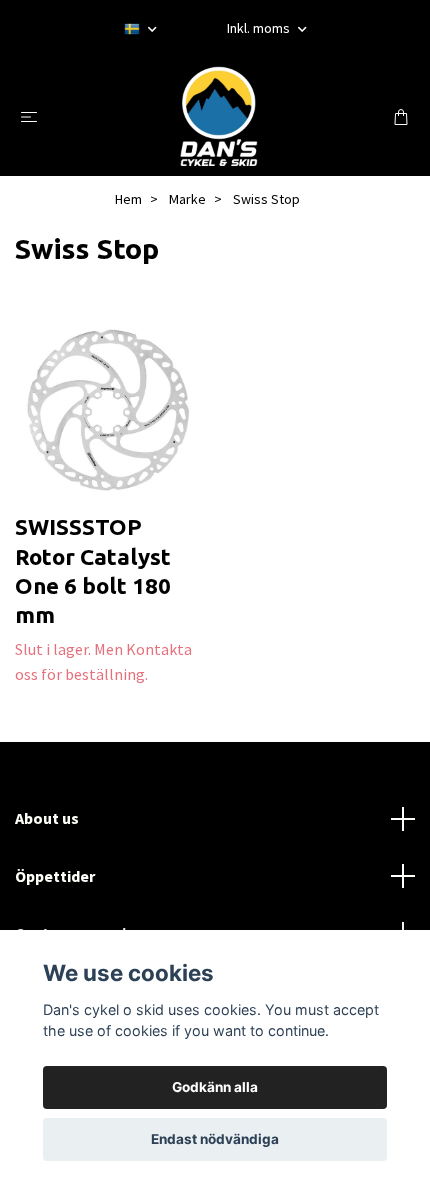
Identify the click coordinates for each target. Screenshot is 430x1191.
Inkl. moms (260, 28)
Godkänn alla (215, 1087)
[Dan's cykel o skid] (219, 116)
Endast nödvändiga (215, 1139)
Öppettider (55, 876)
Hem (128, 199)
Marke (187, 199)
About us (47, 818)
